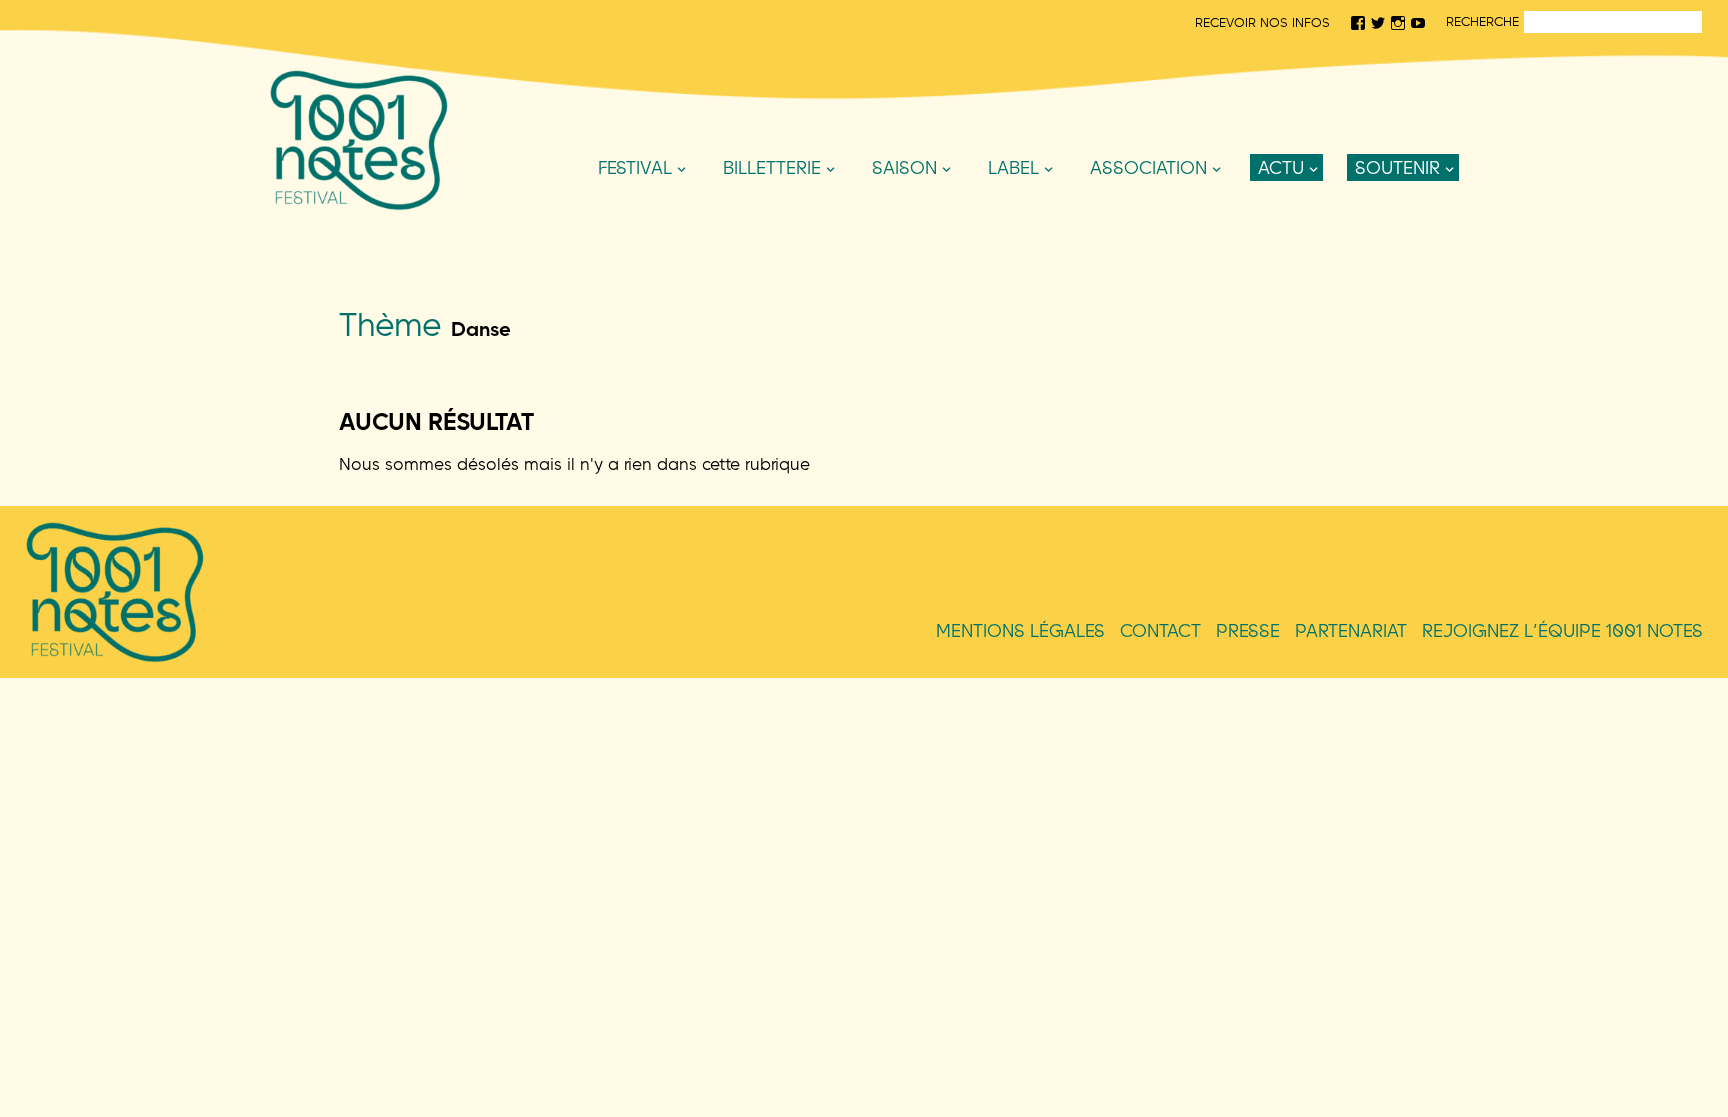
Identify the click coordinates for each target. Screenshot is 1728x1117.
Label (1013, 167)
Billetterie (772, 167)
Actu (1281, 167)
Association (1148, 167)
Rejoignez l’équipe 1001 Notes (1562, 630)
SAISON (904, 167)
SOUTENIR (1397, 167)
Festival (635, 167)
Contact (1160, 630)
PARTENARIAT (1351, 630)
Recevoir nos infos (1262, 22)
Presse (1248, 630)
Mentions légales (1020, 630)
